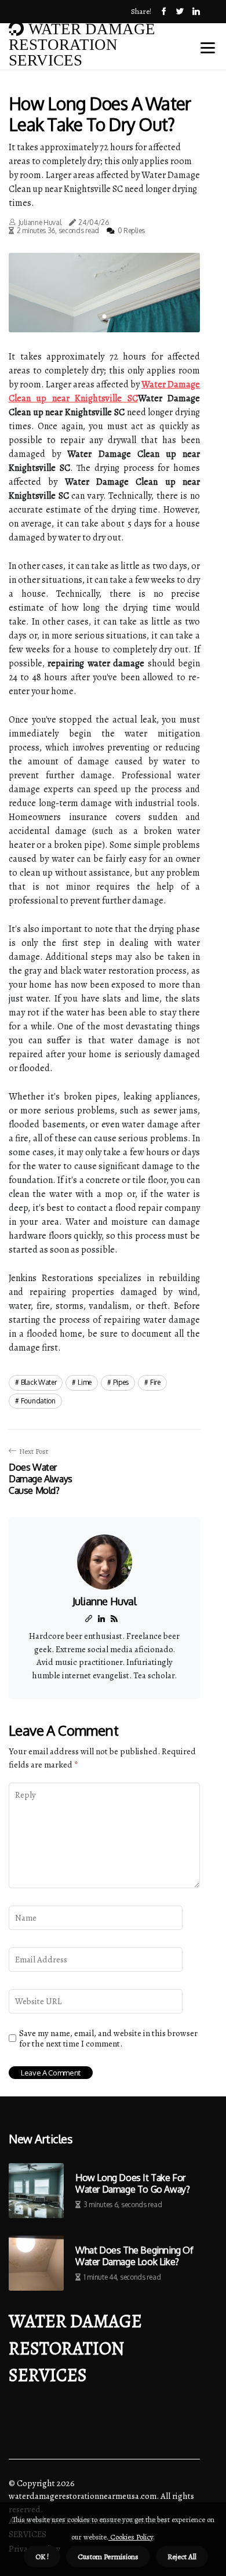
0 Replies (131, 231)
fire (155, 1382)
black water (39, 1382)
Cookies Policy (131, 2537)
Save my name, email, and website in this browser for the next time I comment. (108, 2038)
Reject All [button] (182, 2557)
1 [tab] (105, 316)
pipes (121, 1382)
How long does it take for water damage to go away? (132, 2183)
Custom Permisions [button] (108, 2557)
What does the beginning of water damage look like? (134, 2256)
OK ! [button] (42, 2557)
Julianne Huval (40, 222)
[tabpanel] (104, 293)
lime (85, 1382)
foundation (38, 1401)
